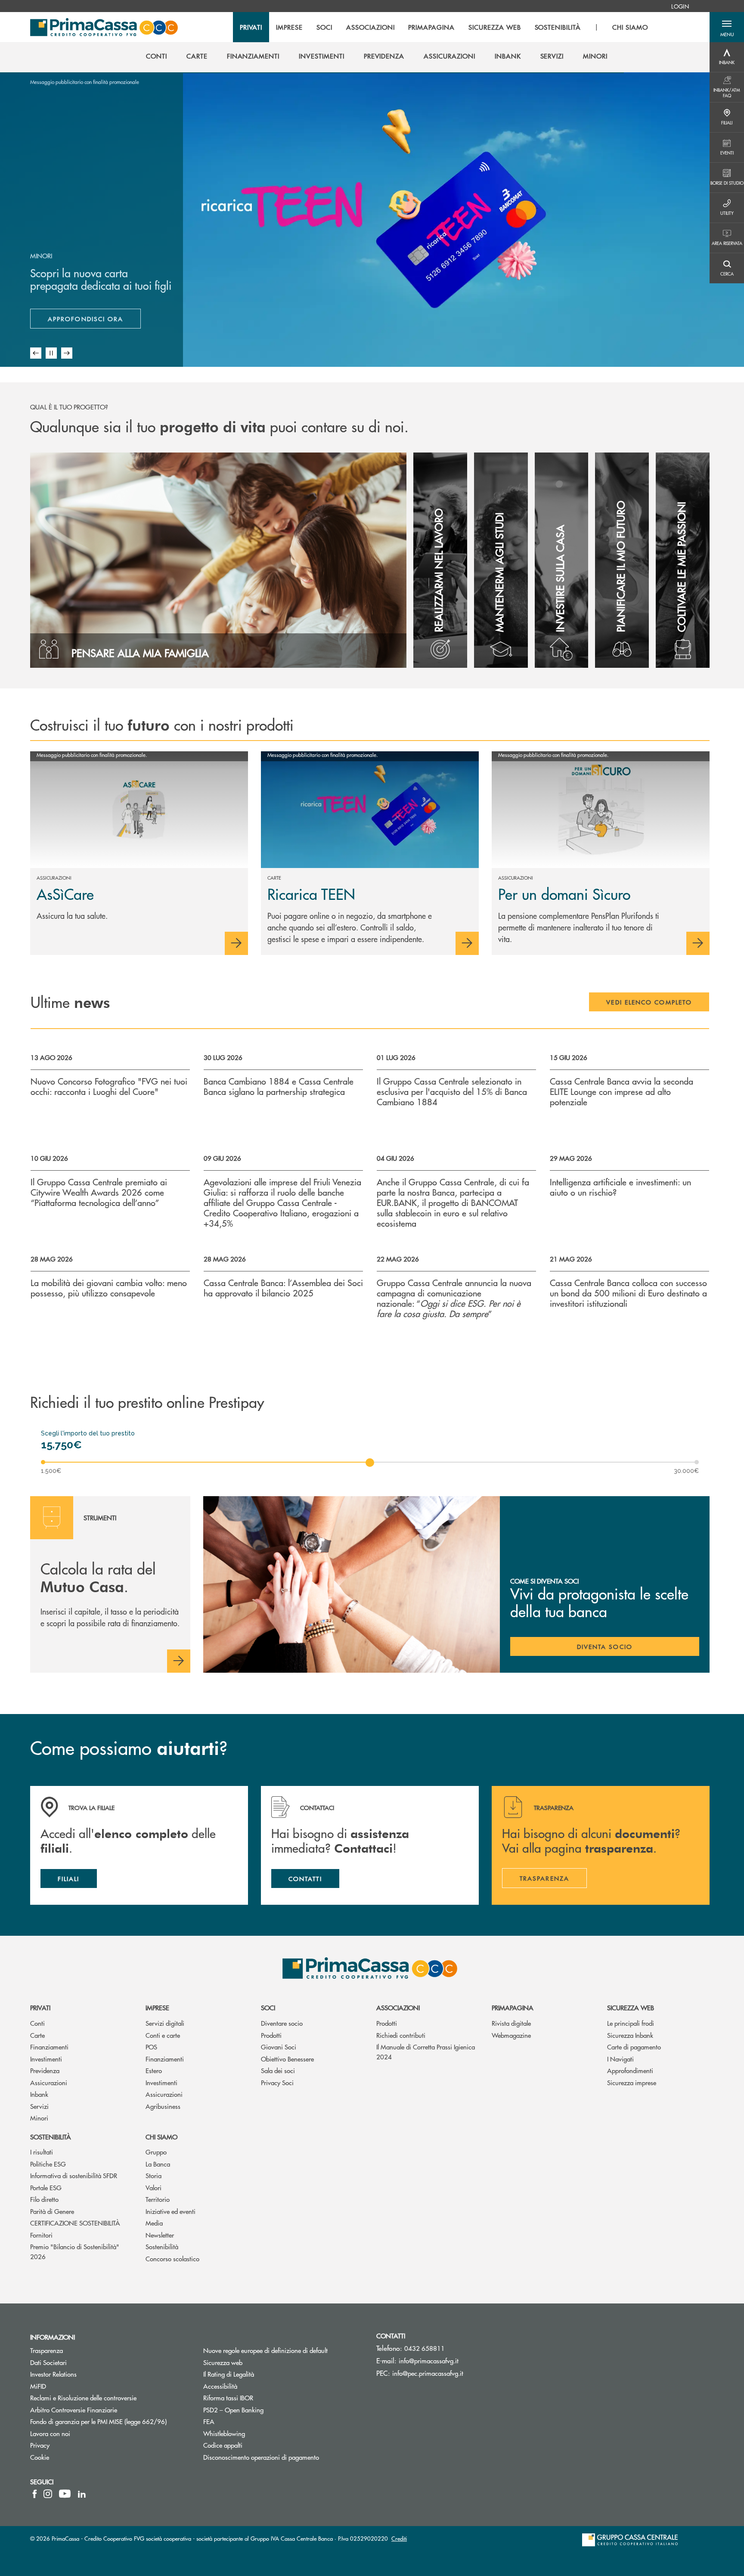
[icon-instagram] (48, 2494)
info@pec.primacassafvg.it (428, 2373)
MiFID (38, 2386)
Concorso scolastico (172, 2258)
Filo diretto (44, 2199)
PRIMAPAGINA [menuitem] (431, 27)
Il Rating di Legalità (229, 2374)
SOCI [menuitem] (324, 27)
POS (151, 2047)
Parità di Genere (52, 2211)
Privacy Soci (277, 2082)
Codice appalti (255, 2445)
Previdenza (45, 2070)
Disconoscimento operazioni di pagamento (283, 2457)
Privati (40, 2007)
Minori (39, 2118)
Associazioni (398, 2007)
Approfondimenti (630, 2070)
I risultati (42, 2152)
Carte (37, 2035)
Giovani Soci (279, 2047)
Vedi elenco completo (649, 1002)
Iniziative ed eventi (170, 2211)
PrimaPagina (513, 2007)
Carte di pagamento (634, 2047)
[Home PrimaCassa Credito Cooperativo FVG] (104, 27)
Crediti (399, 2538)
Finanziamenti (49, 2047)
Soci (268, 2007)
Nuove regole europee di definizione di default (265, 2350)
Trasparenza (46, 2350)
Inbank (39, 2094)
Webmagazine (511, 2035)
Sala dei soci (278, 2070)
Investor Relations (53, 2374)
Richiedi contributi (401, 2035)
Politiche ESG (48, 2164)
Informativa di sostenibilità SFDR (74, 2175)
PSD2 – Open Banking (266, 2410)
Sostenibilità (51, 2137)
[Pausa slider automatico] (51, 353)
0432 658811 (425, 2348)
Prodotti (271, 2035)
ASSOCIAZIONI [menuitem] (370, 27)
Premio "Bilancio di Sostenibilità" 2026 (75, 2251)
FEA (209, 2421)
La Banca (158, 2164)
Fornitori (41, 2235)
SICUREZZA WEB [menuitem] (494, 27)
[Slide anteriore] (36, 353)
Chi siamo (161, 2137)
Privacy (40, 2445)
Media (154, 2223)
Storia (153, 2175)
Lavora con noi (50, 2433)
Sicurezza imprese (632, 2082)
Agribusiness (163, 2106)
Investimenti (46, 2059)
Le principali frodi (631, 2023)
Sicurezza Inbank (630, 2035)
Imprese (157, 2007)
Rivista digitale (511, 2023)
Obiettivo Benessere (287, 2059)
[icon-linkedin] (82, 2494)
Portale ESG (46, 2187)
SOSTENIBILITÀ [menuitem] (558, 27)
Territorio (158, 2199)
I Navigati (620, 2059)
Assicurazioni (49, 2082)
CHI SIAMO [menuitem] (630, 27)
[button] (727, 27)
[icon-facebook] (35, 2494)
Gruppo (156, 2152)
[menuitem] (680, 6)
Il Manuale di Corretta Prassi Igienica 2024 (426, 2052)
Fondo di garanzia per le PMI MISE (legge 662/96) (110, 2421)
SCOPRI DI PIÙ (81, 321)
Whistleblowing (224, 2433)
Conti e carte (163, 2035)
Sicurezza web (631, 2007)
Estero (154, 2070)
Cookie (40, 2457)
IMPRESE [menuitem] (289, 27)
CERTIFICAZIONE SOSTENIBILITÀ (75, 2223)
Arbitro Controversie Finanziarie (106, 2410)
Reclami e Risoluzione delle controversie (83, 2398)
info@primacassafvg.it (429, 2361)
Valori (153, 2187)
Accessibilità (220, 2386)
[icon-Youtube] (65, 2494)
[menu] (444, 27)
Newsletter (160, 2235)
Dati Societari (48, 2362)
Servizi (39, 2106)
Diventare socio (282, 2023)
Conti (37, 2023)
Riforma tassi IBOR (261, 2398)
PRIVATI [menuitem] (251, 27)
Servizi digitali (165, 2023)
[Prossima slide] (67, 353)
